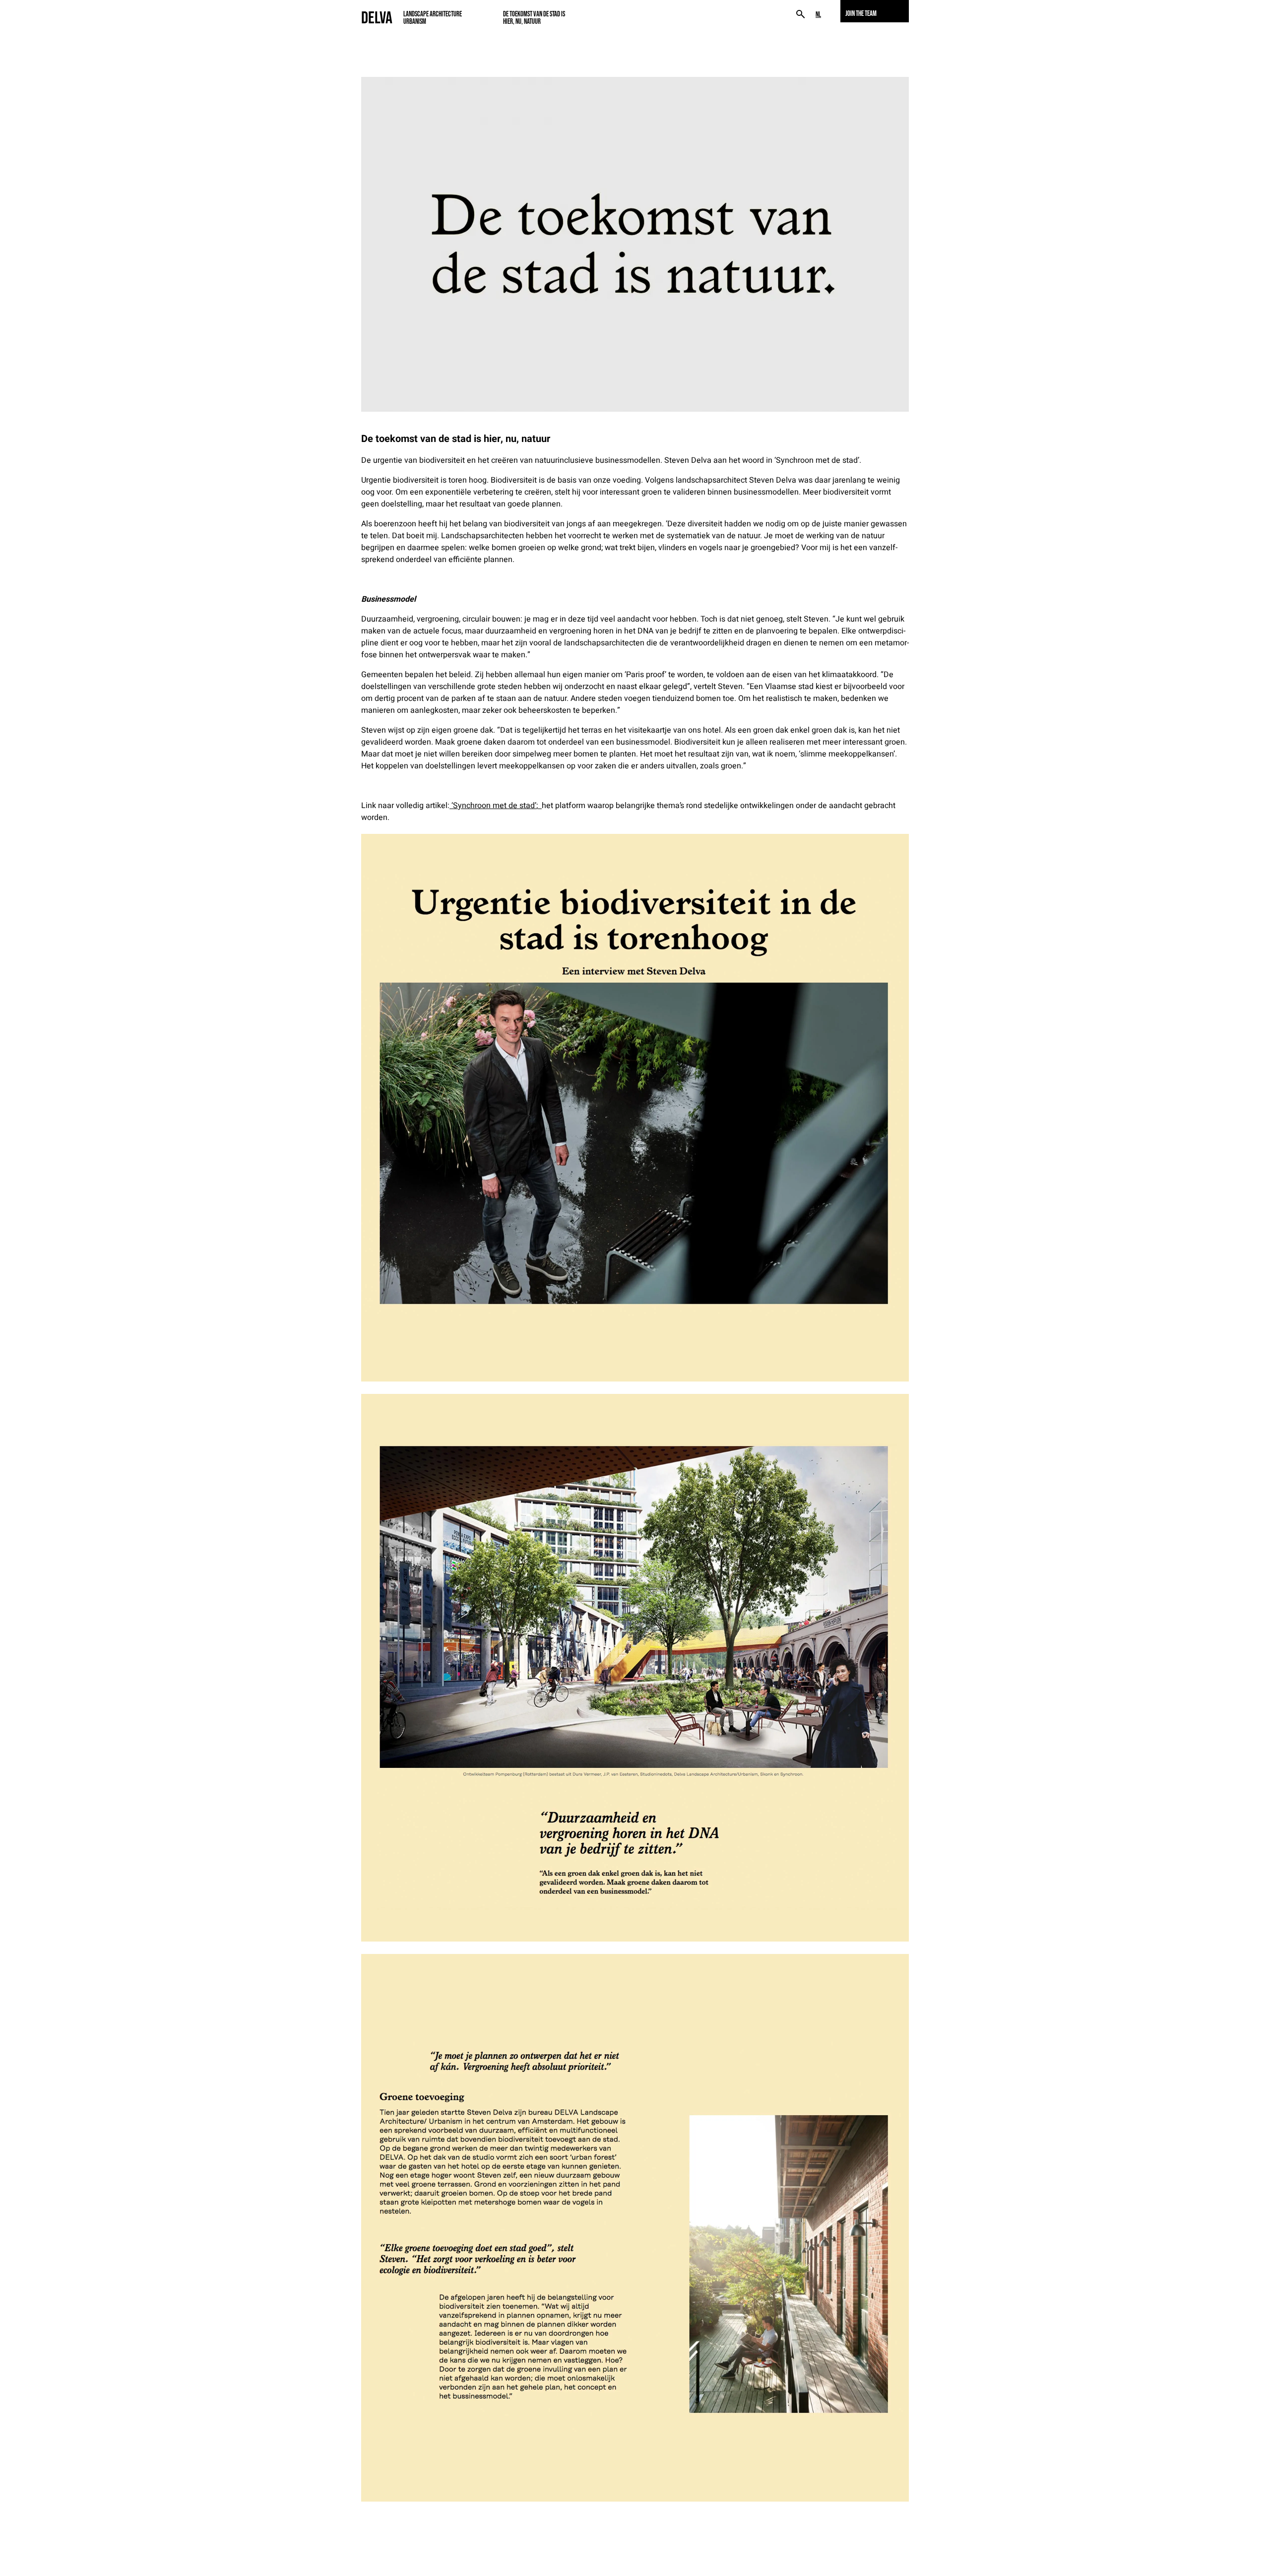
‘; (495, 806)
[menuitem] (818, 15)
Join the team (861, 13)
